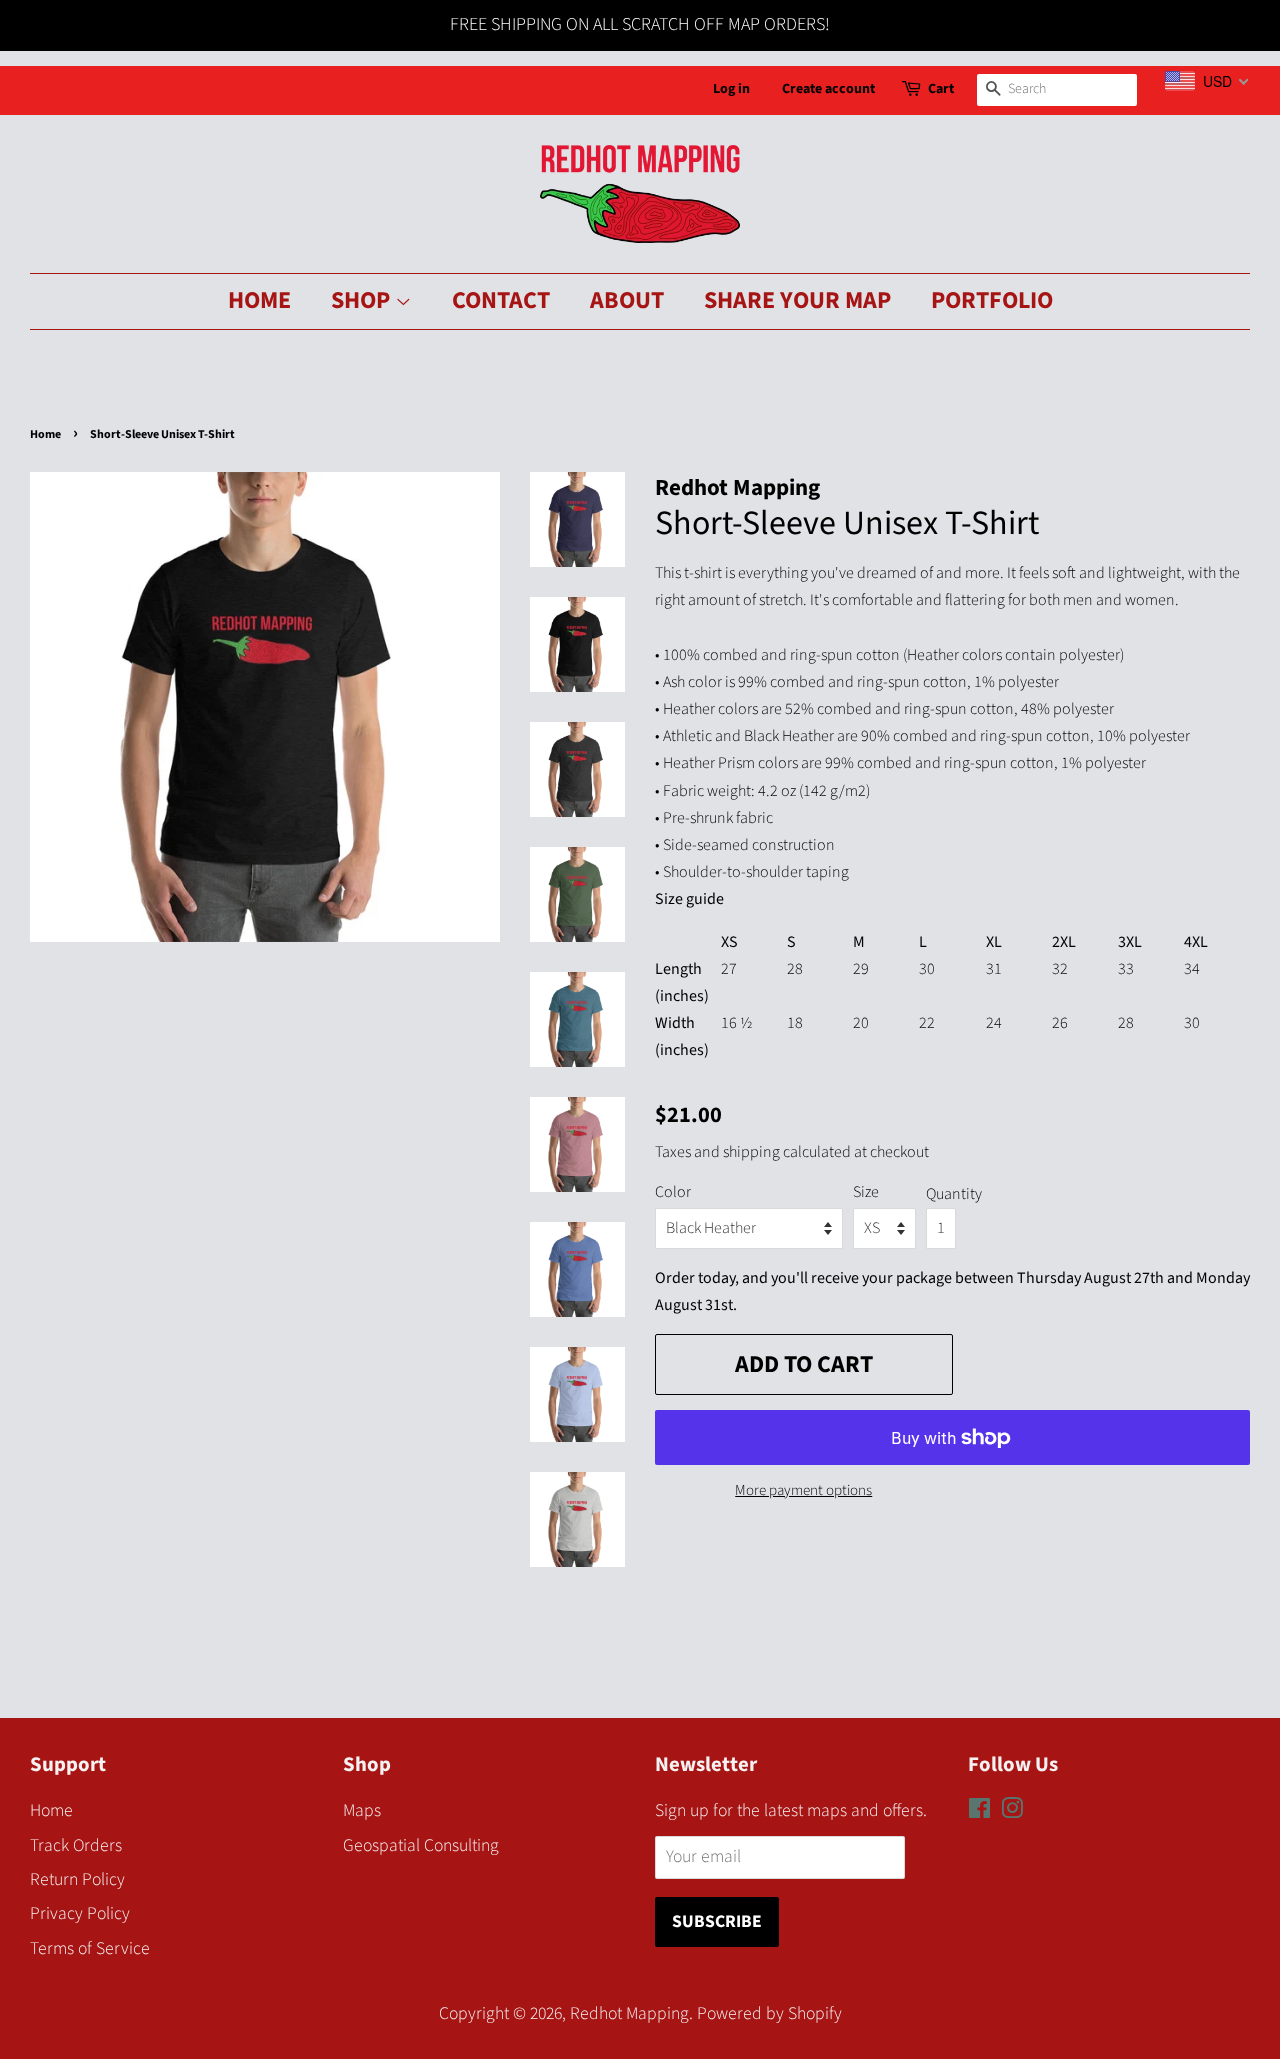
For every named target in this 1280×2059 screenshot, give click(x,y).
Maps (362, 1810)
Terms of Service (90, 1948)
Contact (501, 300)
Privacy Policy (80, 1913)
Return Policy (77, 1879)
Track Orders (76, 1845)
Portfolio (992, 300)
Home (259, 300)
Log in (731, 89)
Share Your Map (797, 300)
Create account (828, 89)
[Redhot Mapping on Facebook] (979, 1811)
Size (866, 1192)
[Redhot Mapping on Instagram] (1012, 1811)
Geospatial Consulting (421, 1845)
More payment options (803, 1490)
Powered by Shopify (769, 2013)
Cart (941, 89)
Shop (363, 300)
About (627, 300)
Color (673, 1192)
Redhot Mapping (629, 2013)
